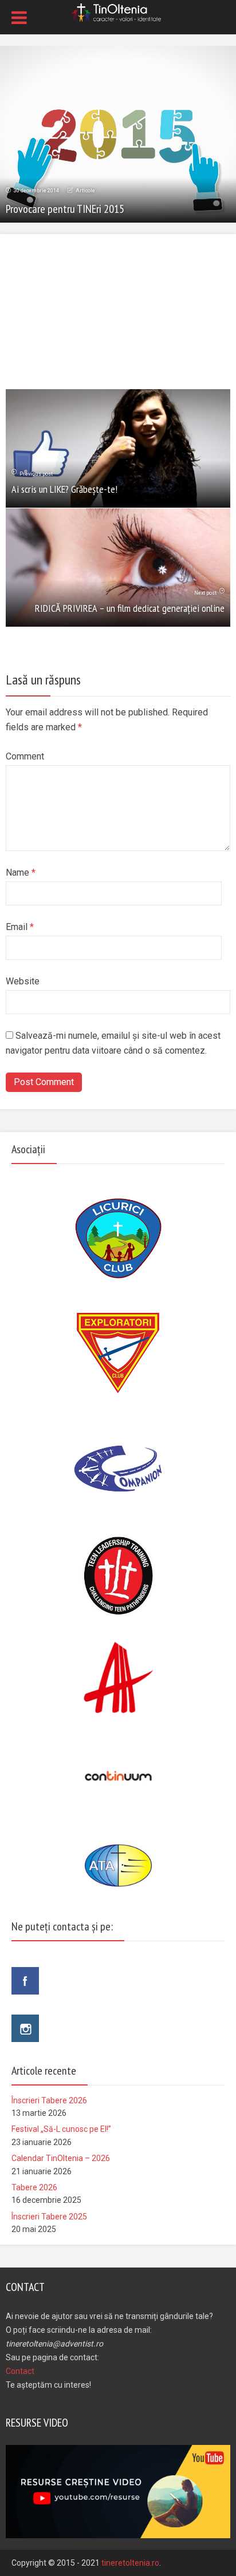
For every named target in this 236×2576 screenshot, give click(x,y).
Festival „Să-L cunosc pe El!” (61, 2129)
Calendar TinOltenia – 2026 (61, 2158)
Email (20, 927)
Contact (20, 2371)
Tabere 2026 (34, 2187)
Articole (85, 191)
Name (21, 872)
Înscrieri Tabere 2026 (49, 2100)
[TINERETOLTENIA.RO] (118, 11)
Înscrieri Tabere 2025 (49, 2217)
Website (23, 981)
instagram (25, 2028)
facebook (25, 1981)
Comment (25, 756)
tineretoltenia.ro (130, 2563)
